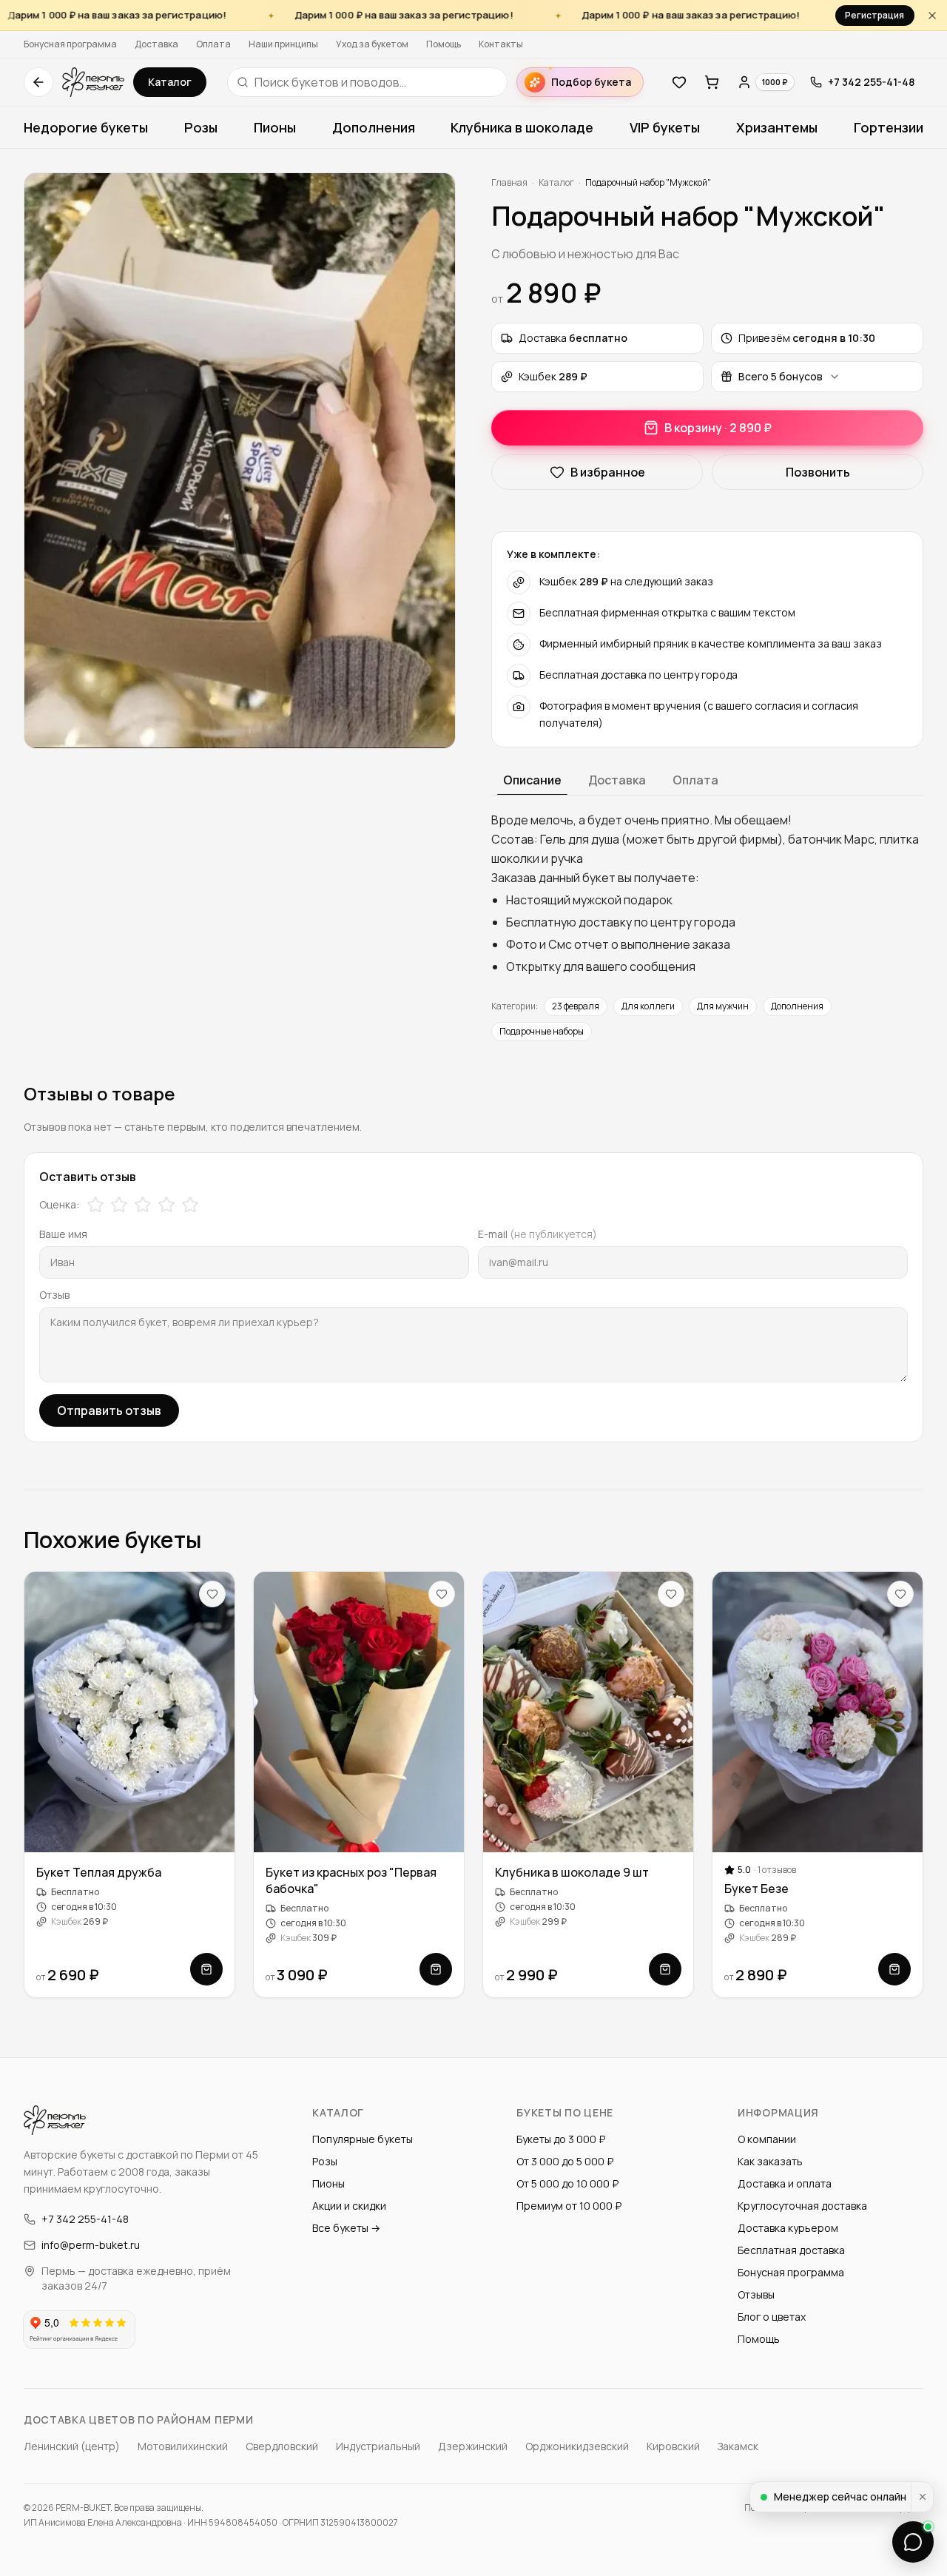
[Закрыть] (932, 15)
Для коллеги (648, 1006)
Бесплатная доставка (791, 2250)
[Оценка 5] (190, 1205)
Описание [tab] (532, 780)
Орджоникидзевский (577, 2446)
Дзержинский (473, 2446)
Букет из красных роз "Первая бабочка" (351, 1880)
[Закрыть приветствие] (922, 2497)
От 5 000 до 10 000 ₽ (567, 2183)
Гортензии (889, 127)
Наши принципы (283, 44)
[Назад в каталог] (38, 82)
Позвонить (818, 472)
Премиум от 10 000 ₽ (569, 2206)
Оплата (213, 44)
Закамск (738, 2446)
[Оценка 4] (166, 1205)
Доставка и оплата (785, 2183)
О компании (767, 2139)
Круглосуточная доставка (802, 2206)
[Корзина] (712, 82)
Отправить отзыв (109, 1410)
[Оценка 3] (143, 1205)
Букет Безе (756, 1889)
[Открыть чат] (913, 2542)
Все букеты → (346, 2228)
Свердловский (282, 2446)
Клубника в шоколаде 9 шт (572, 1872)
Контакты (501, 44)
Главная (509, 182)
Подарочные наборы (542, 1031)
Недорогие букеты (86, 127)
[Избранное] (679, 82)
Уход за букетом (372, 44)
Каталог (170, 82)
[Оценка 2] (119, 1205)
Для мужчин (723, 1006)
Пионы (275, 127)
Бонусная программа (70, 44)
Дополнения (374, 127)
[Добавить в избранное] (212, 1594)
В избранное (608, 472)
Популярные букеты (363, 2139)
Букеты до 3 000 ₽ (561, 2139)
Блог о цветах (772, 2317)
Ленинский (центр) (72, 2446)
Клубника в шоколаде (522, 127)
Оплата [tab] (695, 780)
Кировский (673, 2446)
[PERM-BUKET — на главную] (93, 82)
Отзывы (756, 2294)
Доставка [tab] (617, 780)
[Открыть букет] (206, 1969)
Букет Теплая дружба (99, 1872)
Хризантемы (777, 127)
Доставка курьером (788, 2228)
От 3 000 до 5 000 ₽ (565, 2161)
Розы (201, 127)
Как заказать (770, 2161)
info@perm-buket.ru (91, 2245)
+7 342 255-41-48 (85, 2219)
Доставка (156, 44)
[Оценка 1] (95, 1205)
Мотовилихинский (183, 2446)
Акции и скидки (349, 2206)
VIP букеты (665, 127)
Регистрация (874, 15)
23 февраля (576, 1006)
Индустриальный (378, 2446)
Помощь (444, 44)
